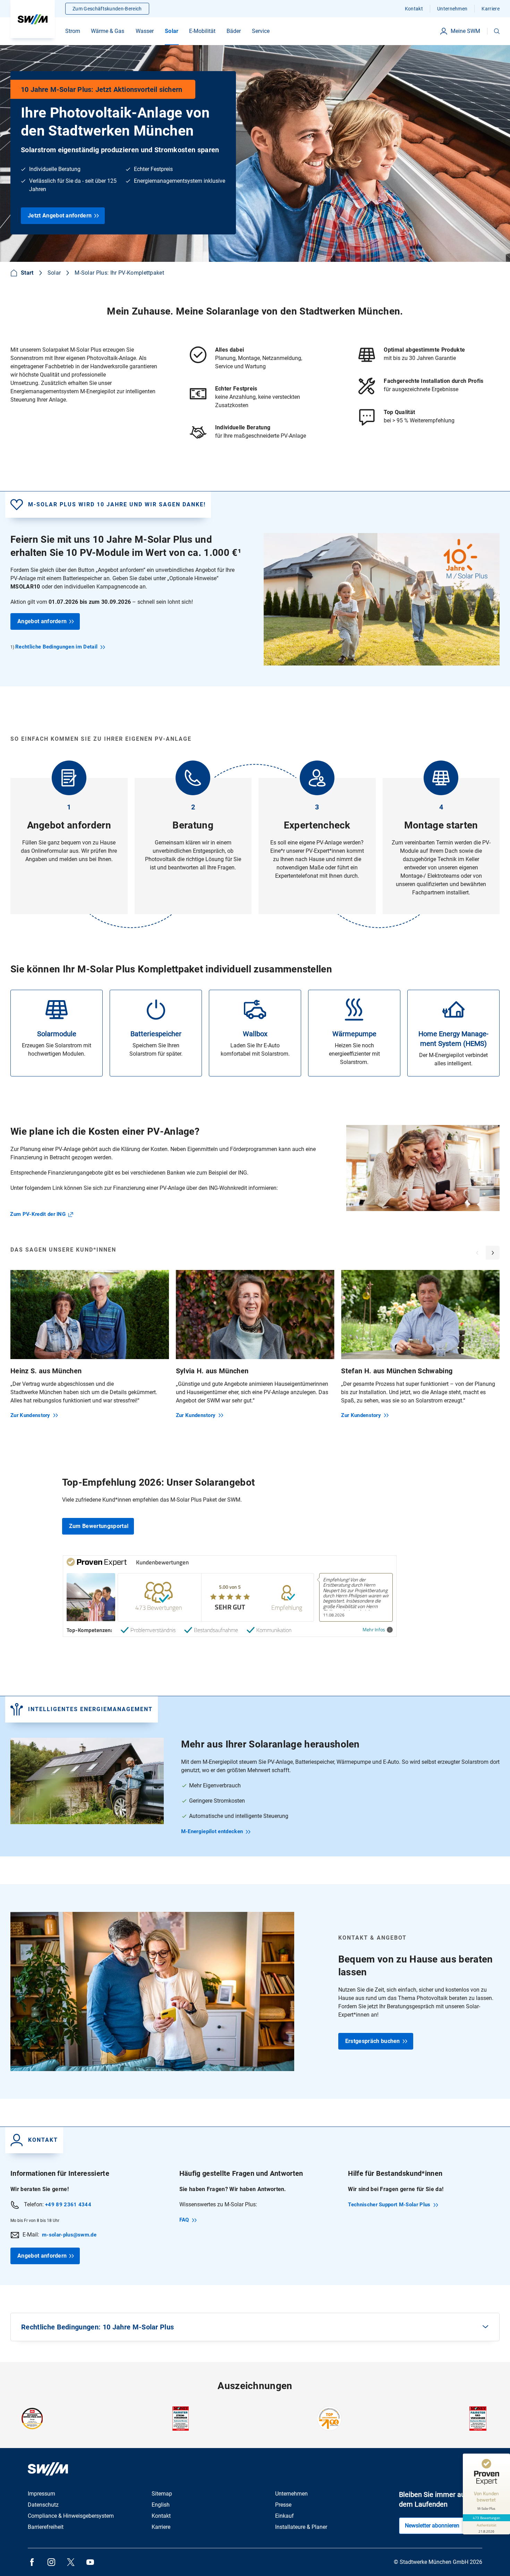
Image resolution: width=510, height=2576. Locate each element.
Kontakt (414, 9)
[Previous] (477, 1253)
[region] (255, 1349)
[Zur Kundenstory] (90, 1344)
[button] (497, 31)
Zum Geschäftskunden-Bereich (107, 9)
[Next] (493, 1253)
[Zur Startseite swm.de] (33, 19)
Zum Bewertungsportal (99, 1526)
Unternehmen (452, 9)
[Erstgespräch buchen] (255, 1991)
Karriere (491, 9)
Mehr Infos (374, 1630)
